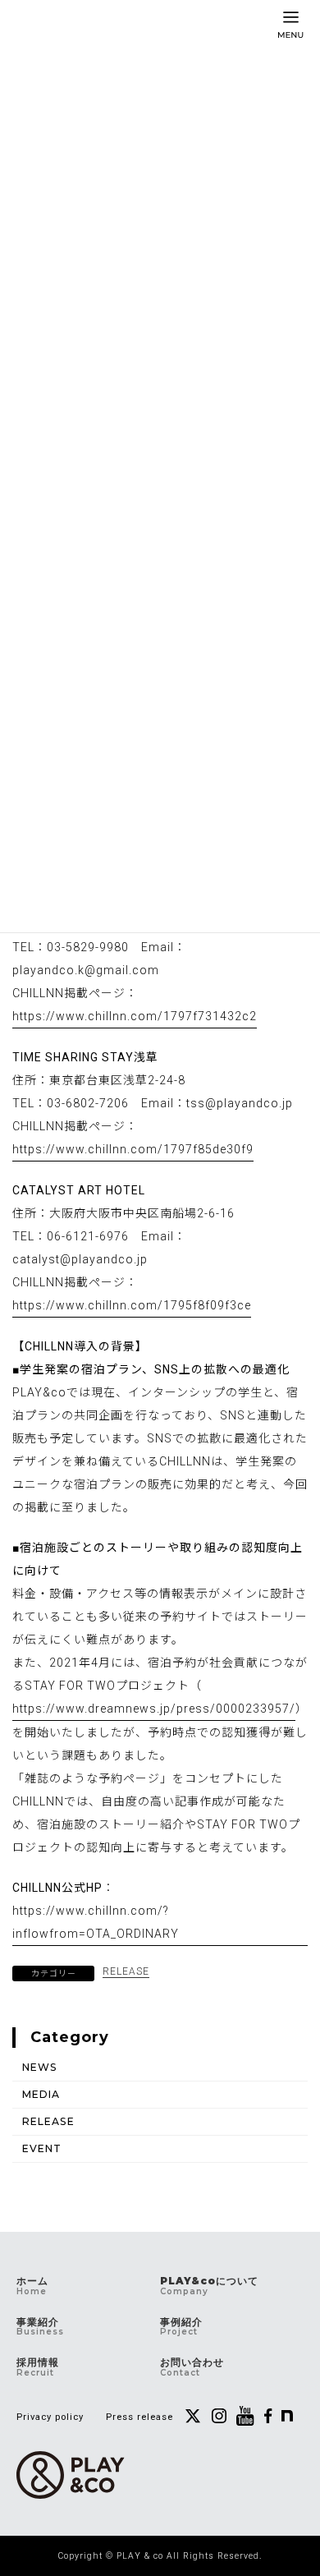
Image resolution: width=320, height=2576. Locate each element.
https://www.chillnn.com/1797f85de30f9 (133, 1149)
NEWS (40, 2067)
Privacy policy (50, 2417)
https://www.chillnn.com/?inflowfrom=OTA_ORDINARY (96, 1922)
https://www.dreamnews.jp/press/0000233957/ (154, 1709)
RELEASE (126, 1971)
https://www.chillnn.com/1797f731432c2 (135, 1016)
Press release (139, 2417)
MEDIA (41, 2094)
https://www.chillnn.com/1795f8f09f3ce (132, 1305)
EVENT (42, 2148)
